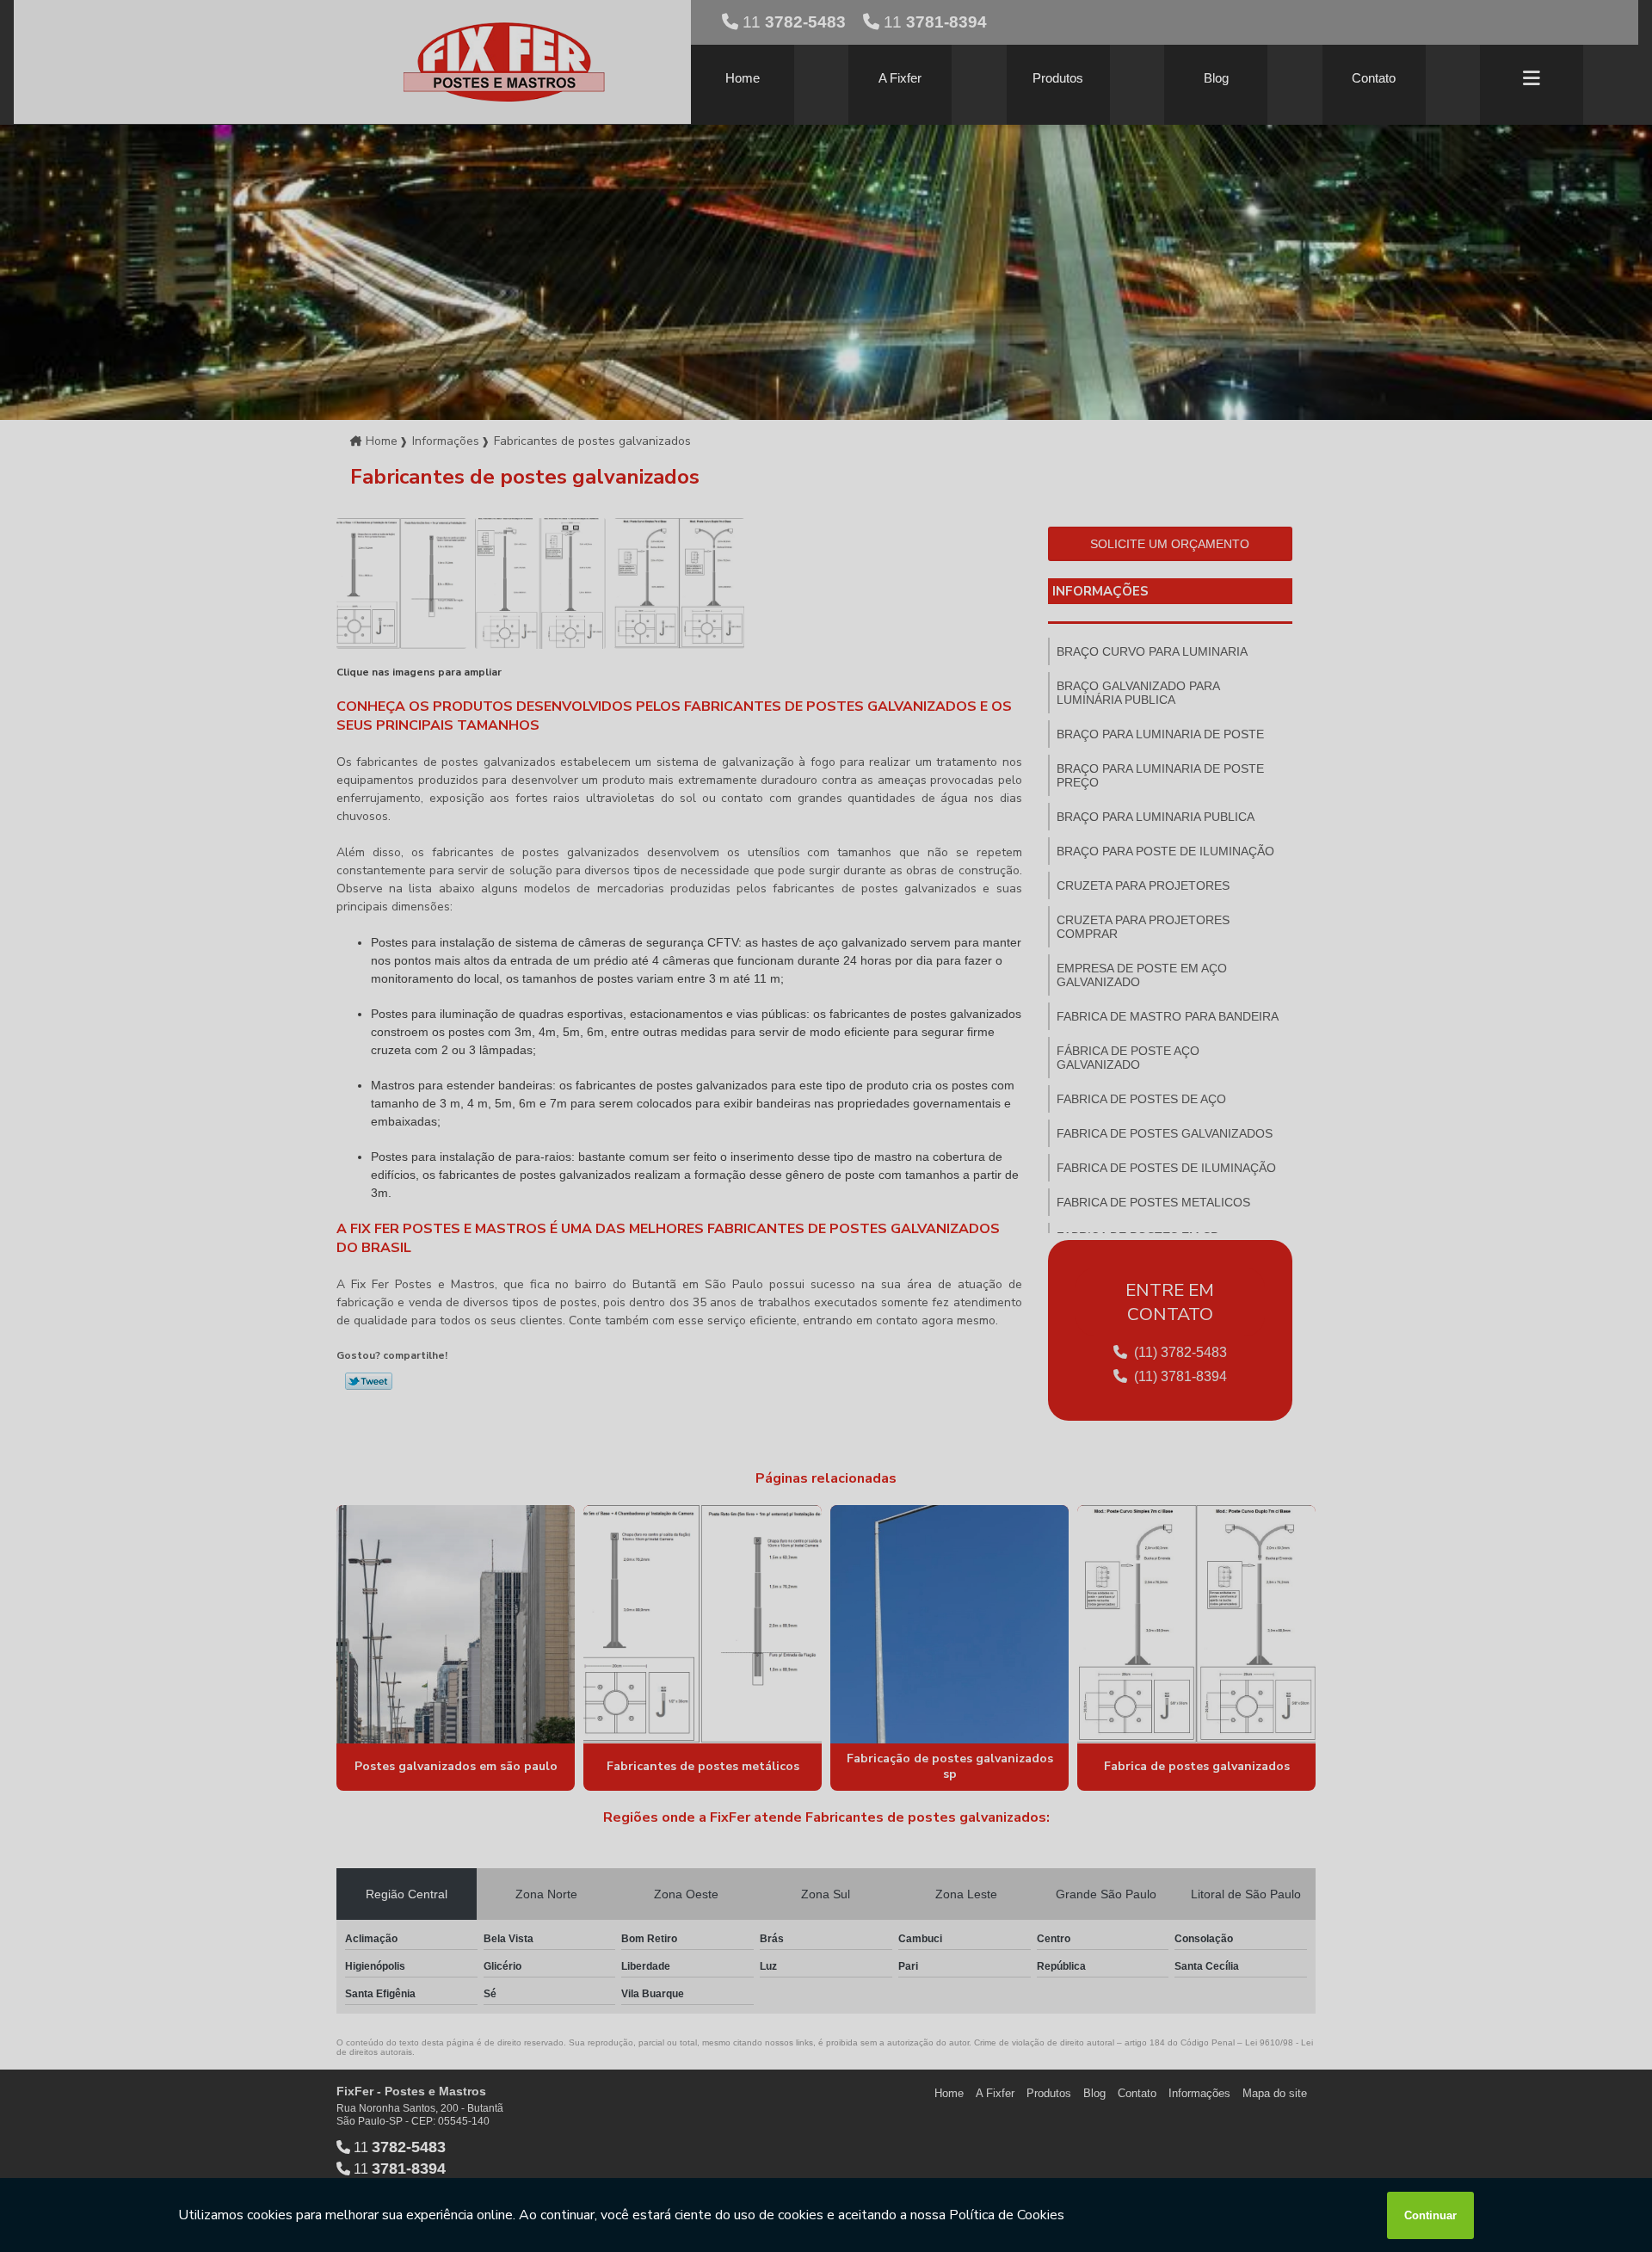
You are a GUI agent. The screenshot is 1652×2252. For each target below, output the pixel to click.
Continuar (1430, 2215)
